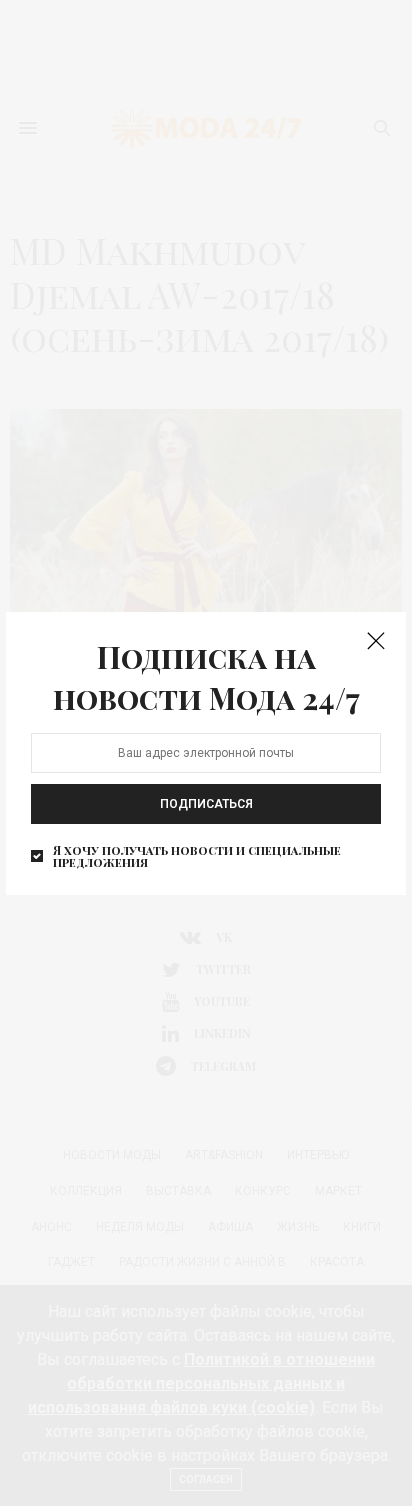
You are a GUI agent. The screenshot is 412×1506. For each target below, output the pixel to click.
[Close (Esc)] (376, 642)
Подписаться (206, 804)
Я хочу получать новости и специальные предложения (197, 856)
